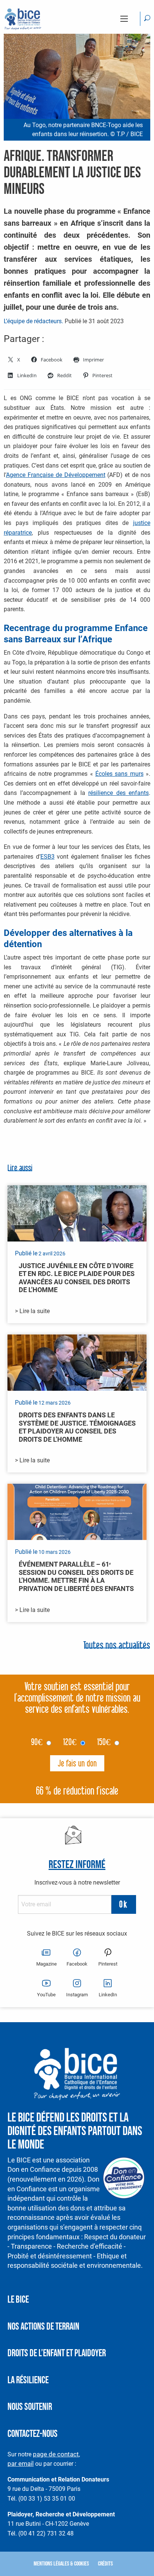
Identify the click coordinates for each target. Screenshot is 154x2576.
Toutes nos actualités (117, 1646)
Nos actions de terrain (43, 2327)
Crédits (105, 2564)
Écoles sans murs (119, 774)
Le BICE (18, 2300)
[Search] (147, 19)
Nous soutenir (30, 2407)
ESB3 (47, 857)
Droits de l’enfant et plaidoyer (57, 2353)
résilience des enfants (118, 793)
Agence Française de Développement (56, 475)
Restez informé (77, 1865)
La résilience (28, 2380)
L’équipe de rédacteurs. (33, 321)
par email (21, 2464)
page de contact (56, 2454)
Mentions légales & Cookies (61, 2564)
